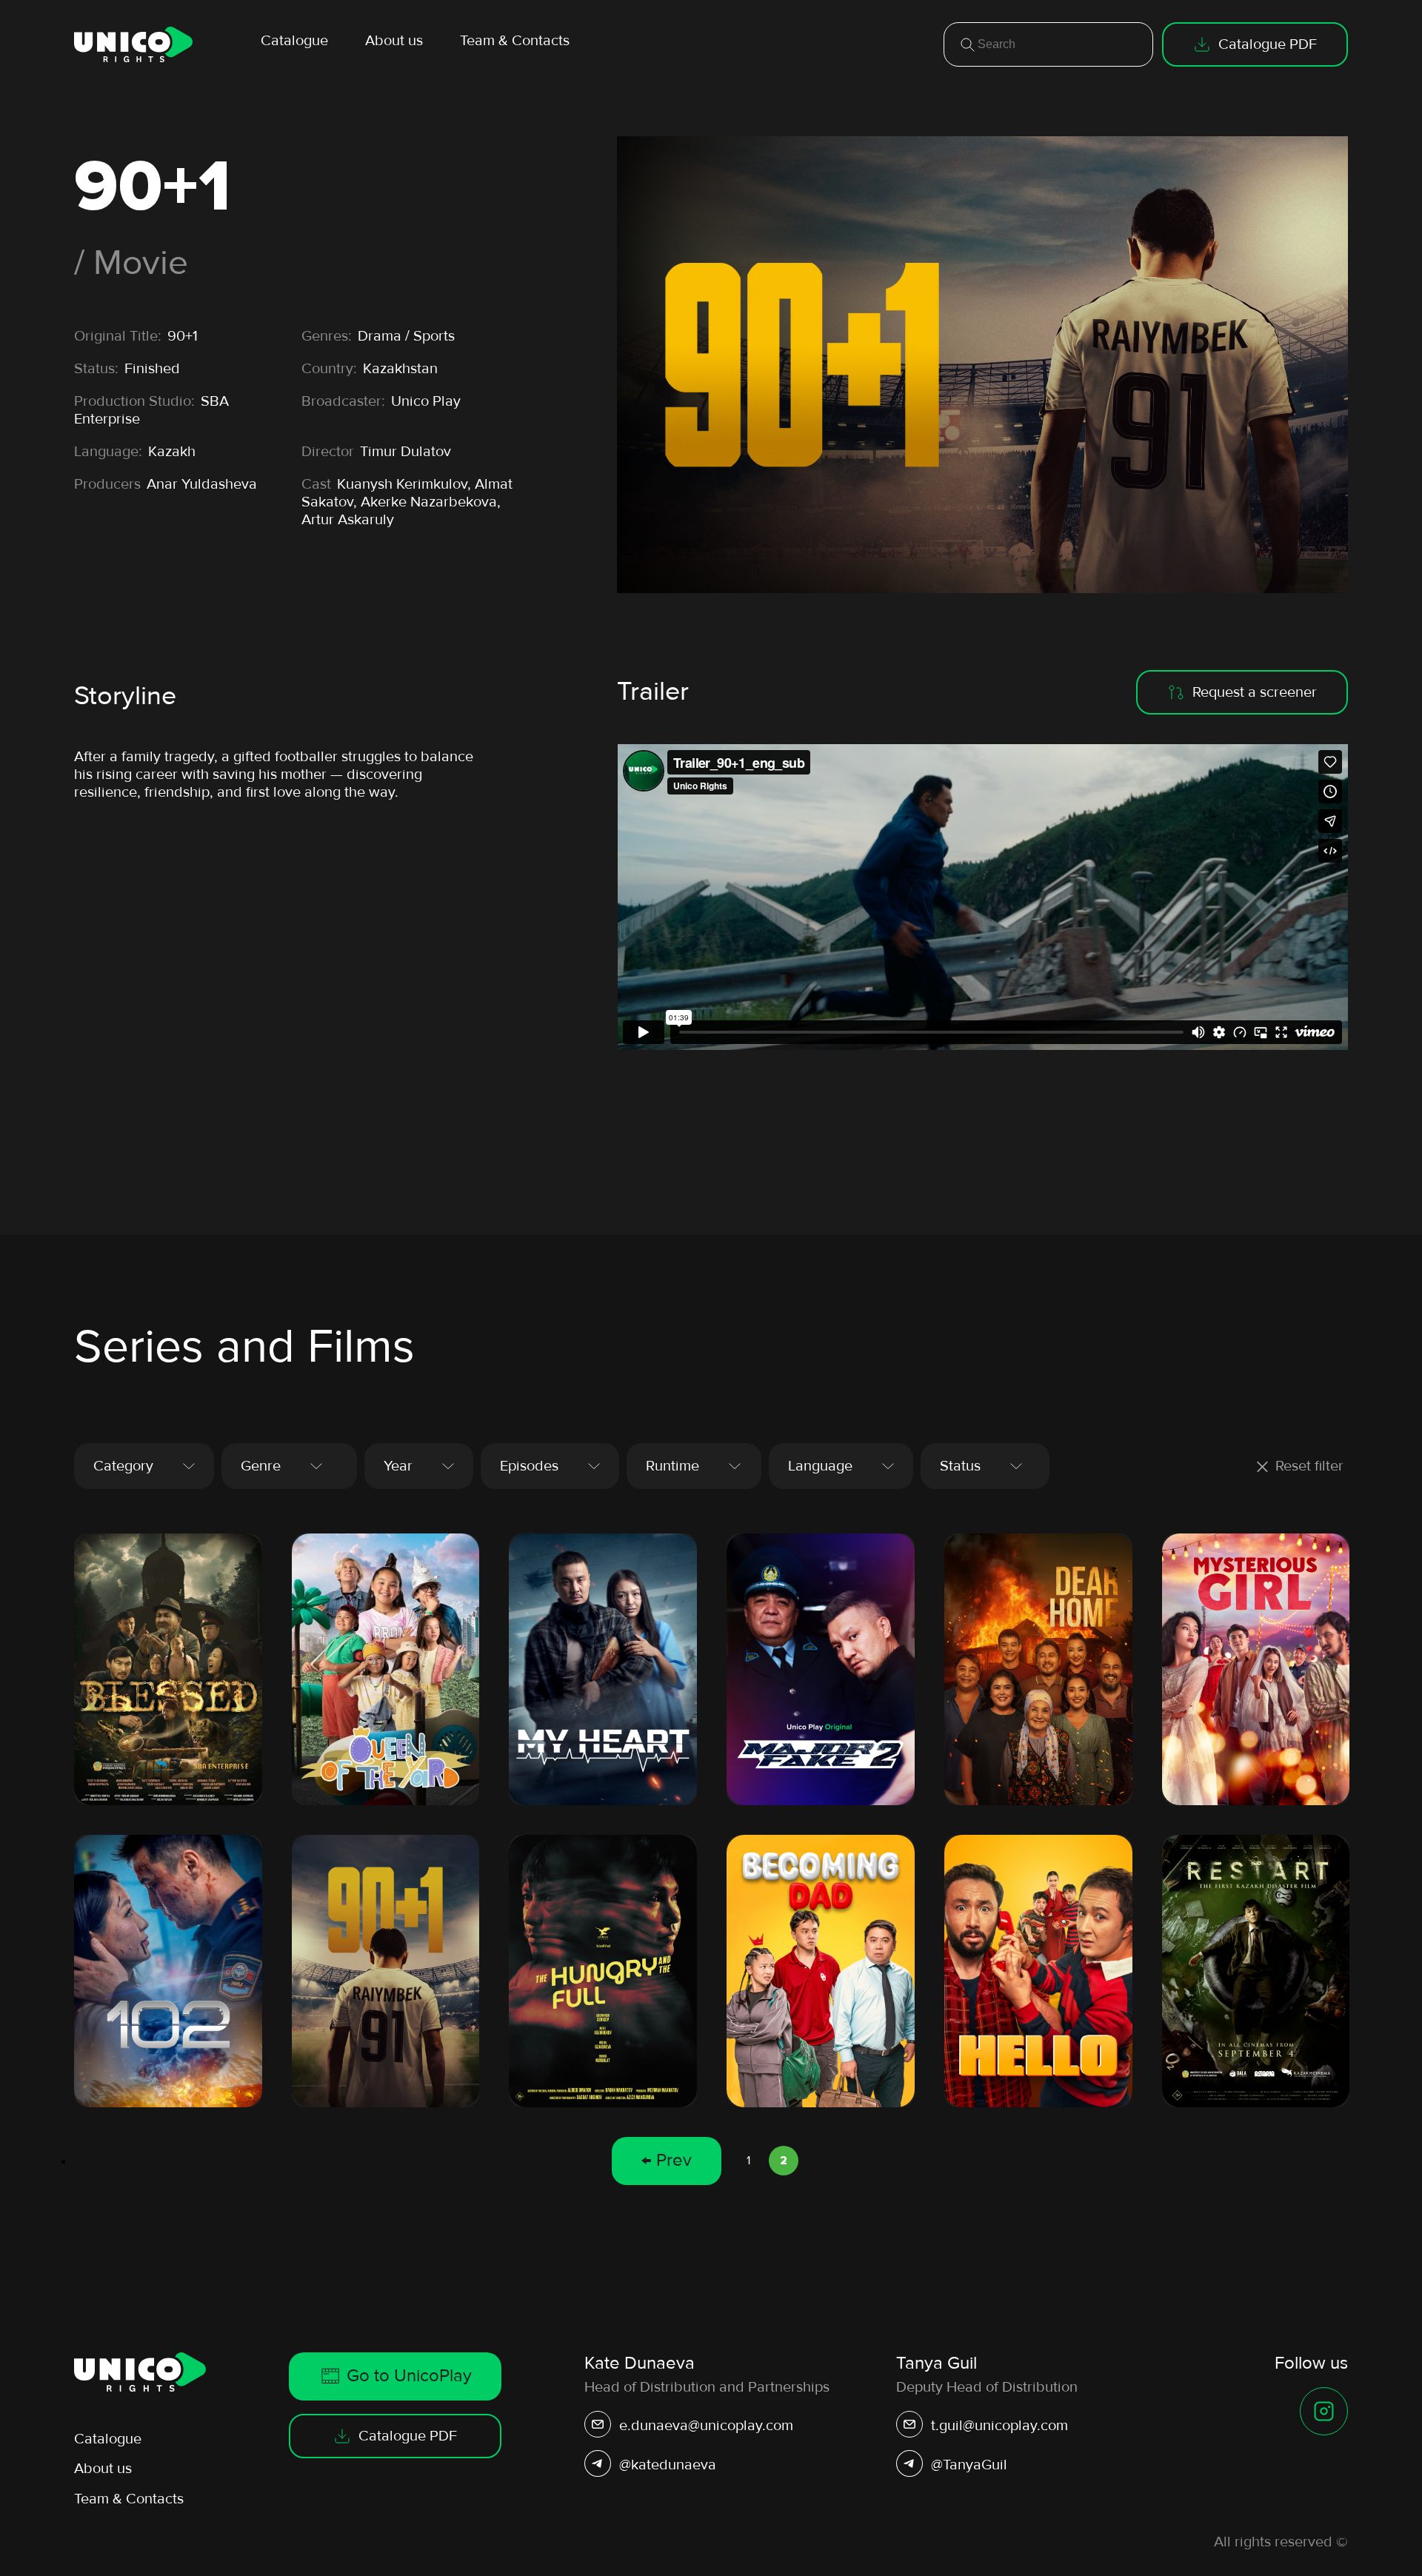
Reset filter (1309, 1466)
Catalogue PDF (1268, 44)
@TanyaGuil (969, 2465)
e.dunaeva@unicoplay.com (706, 2426)
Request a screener (1255, 692)
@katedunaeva (668, 2465)
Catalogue (294, 41)
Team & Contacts (515, 41)
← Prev (667, 2160)
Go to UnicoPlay (409, 2376)
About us (394, 41)
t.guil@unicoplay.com (999, 2426)
